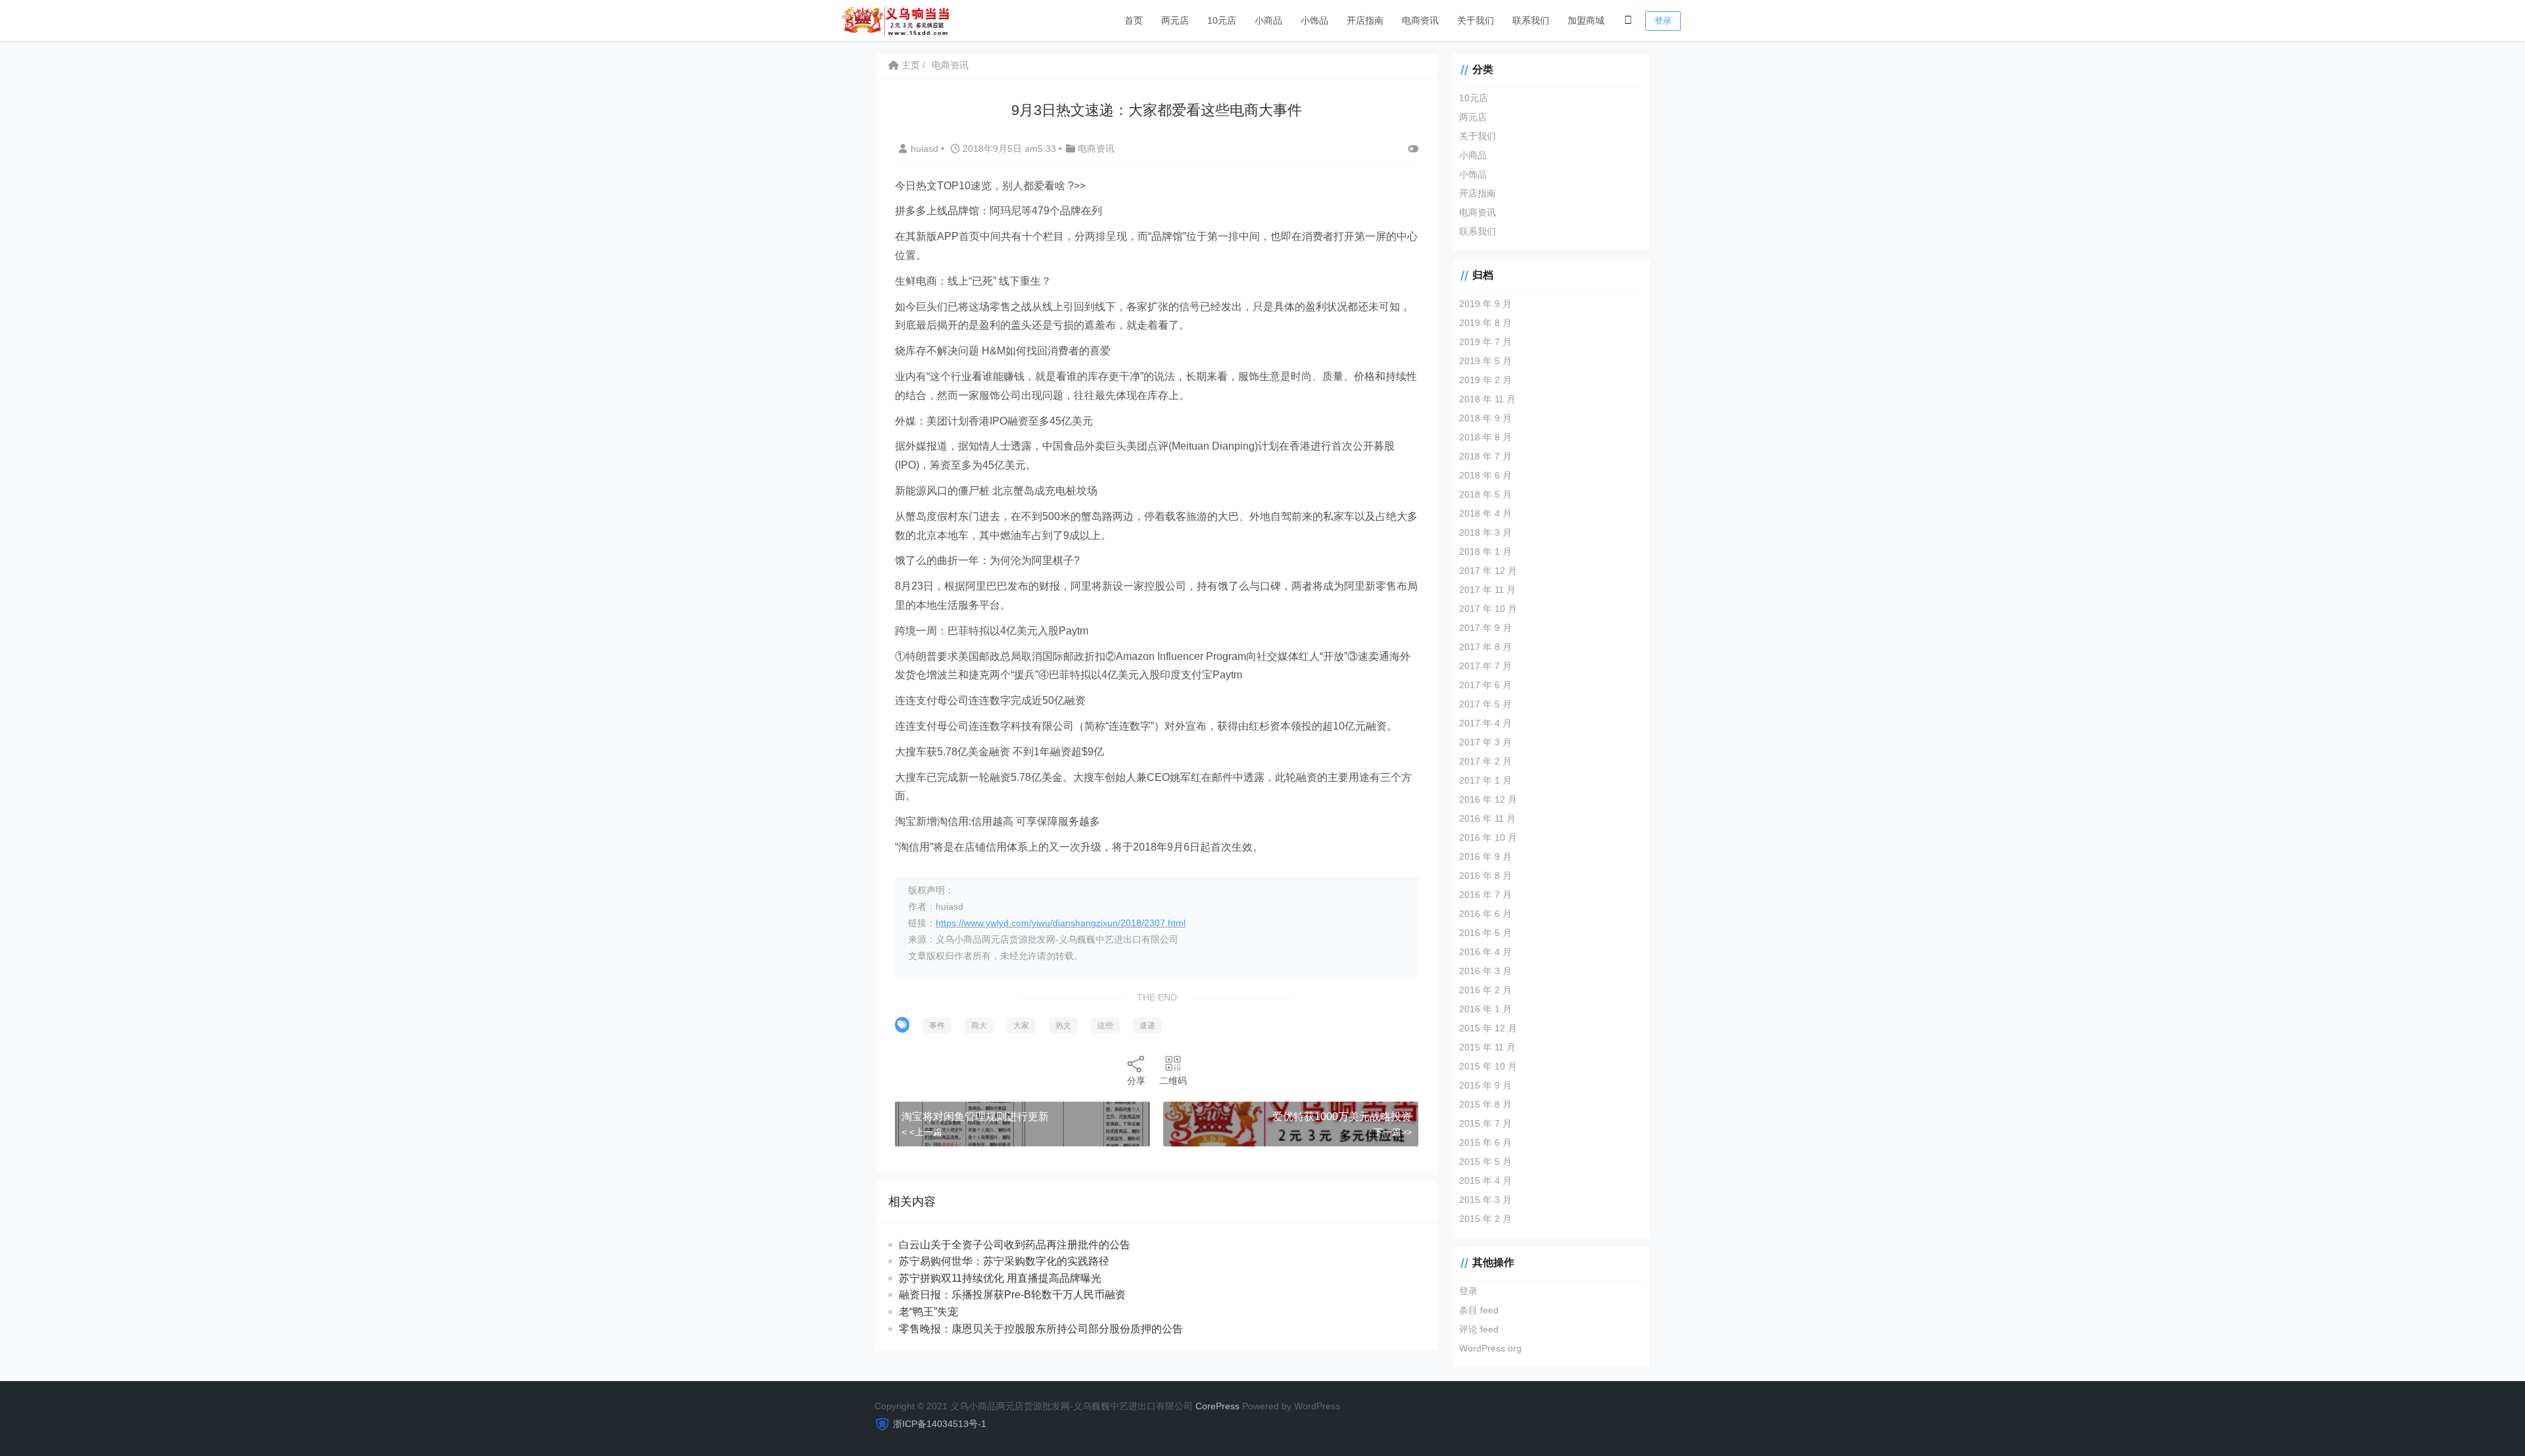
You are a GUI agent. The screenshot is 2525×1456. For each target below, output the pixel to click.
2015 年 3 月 (1485, 1200)
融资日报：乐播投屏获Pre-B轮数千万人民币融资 (1012, 1295)
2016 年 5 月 (1485, 933)
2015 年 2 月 (1485, 1219)
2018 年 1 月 (1485, 552)
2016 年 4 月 (1485, 952)
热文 (1063, 1025)
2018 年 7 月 (1485, 456)
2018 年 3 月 (1485, 532)
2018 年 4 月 (1485, 513)
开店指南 (1365, 20)
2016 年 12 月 (1488, 799)
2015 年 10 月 (1488, 1066)
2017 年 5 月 (1485, 704)
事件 (937, 1025)
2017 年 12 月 (1488, 571)
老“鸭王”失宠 (928, 1312)
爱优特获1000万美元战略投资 (1342, 1116)
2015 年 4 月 (1485, 1181)
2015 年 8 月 (1485, 1104)
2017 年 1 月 (1485, 780)
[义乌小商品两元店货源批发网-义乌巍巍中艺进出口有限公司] (896, 19)
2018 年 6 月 (1485, 475)
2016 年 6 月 (1485, 914)
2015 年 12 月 (1488, 1028)
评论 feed (1479, 1329)
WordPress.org (1490, 1348)
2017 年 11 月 (1487, 590)
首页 (1134, 20)
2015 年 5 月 (1485, 1162)
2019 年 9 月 (1485, 304)
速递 (1147, 1025)
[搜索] (1628, 20)
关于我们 (1476, 20)
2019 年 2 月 (1485, 380)
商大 (979, 1025)
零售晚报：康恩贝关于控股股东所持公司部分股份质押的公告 (1041, 1329)
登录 (1663, 21)
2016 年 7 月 (1485, 895)
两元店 (1175, 20)
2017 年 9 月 (1485, 628)
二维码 (1173, 1081)
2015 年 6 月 (1485, 1142)
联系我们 (1531, 20)
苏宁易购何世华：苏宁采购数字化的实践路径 (1004, 1261)
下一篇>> (1393, 1132)
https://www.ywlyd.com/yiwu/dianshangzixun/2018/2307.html (1061, 923)
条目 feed (1479, 1310)
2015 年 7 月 (1485, 1123)
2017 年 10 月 (1488, 609)
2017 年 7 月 (1485, 666)
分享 (1136, 1081)
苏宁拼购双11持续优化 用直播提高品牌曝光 (1000, 1278)
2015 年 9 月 (1485, 1085)
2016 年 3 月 (1485, 971)
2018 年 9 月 (1485, 418)
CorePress (1217, 1406)
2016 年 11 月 (1487, 818)
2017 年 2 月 (1485, 761)
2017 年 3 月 (1485, 742)
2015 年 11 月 (1487, 1047)
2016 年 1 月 (1485, 1009)
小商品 (1268, 20)
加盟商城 (1586, 20)
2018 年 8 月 (1485, 437)
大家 (1021, 1025)
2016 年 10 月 (1488, 837)
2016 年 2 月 (1485, 990)
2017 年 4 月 (1485, 723)
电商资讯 (1420, 20)
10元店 (1222, 20)
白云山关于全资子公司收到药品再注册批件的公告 (1015, 1245)
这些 (1105, 1025)
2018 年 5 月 (1485, 494)
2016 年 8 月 (1485, 876)
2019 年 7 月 (1485, 342)
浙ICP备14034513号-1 (940, 1424)
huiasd (926, 149)
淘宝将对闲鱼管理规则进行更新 (975, 1116)
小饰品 (1314, 20)
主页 (909, 65)
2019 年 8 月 (1485, 323)
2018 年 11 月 (1487, 399)
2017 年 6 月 (1485, 685)
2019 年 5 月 (1485, 361)
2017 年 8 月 (1485, 647)
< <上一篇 (922, 1132)
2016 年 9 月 (1485, 857)
